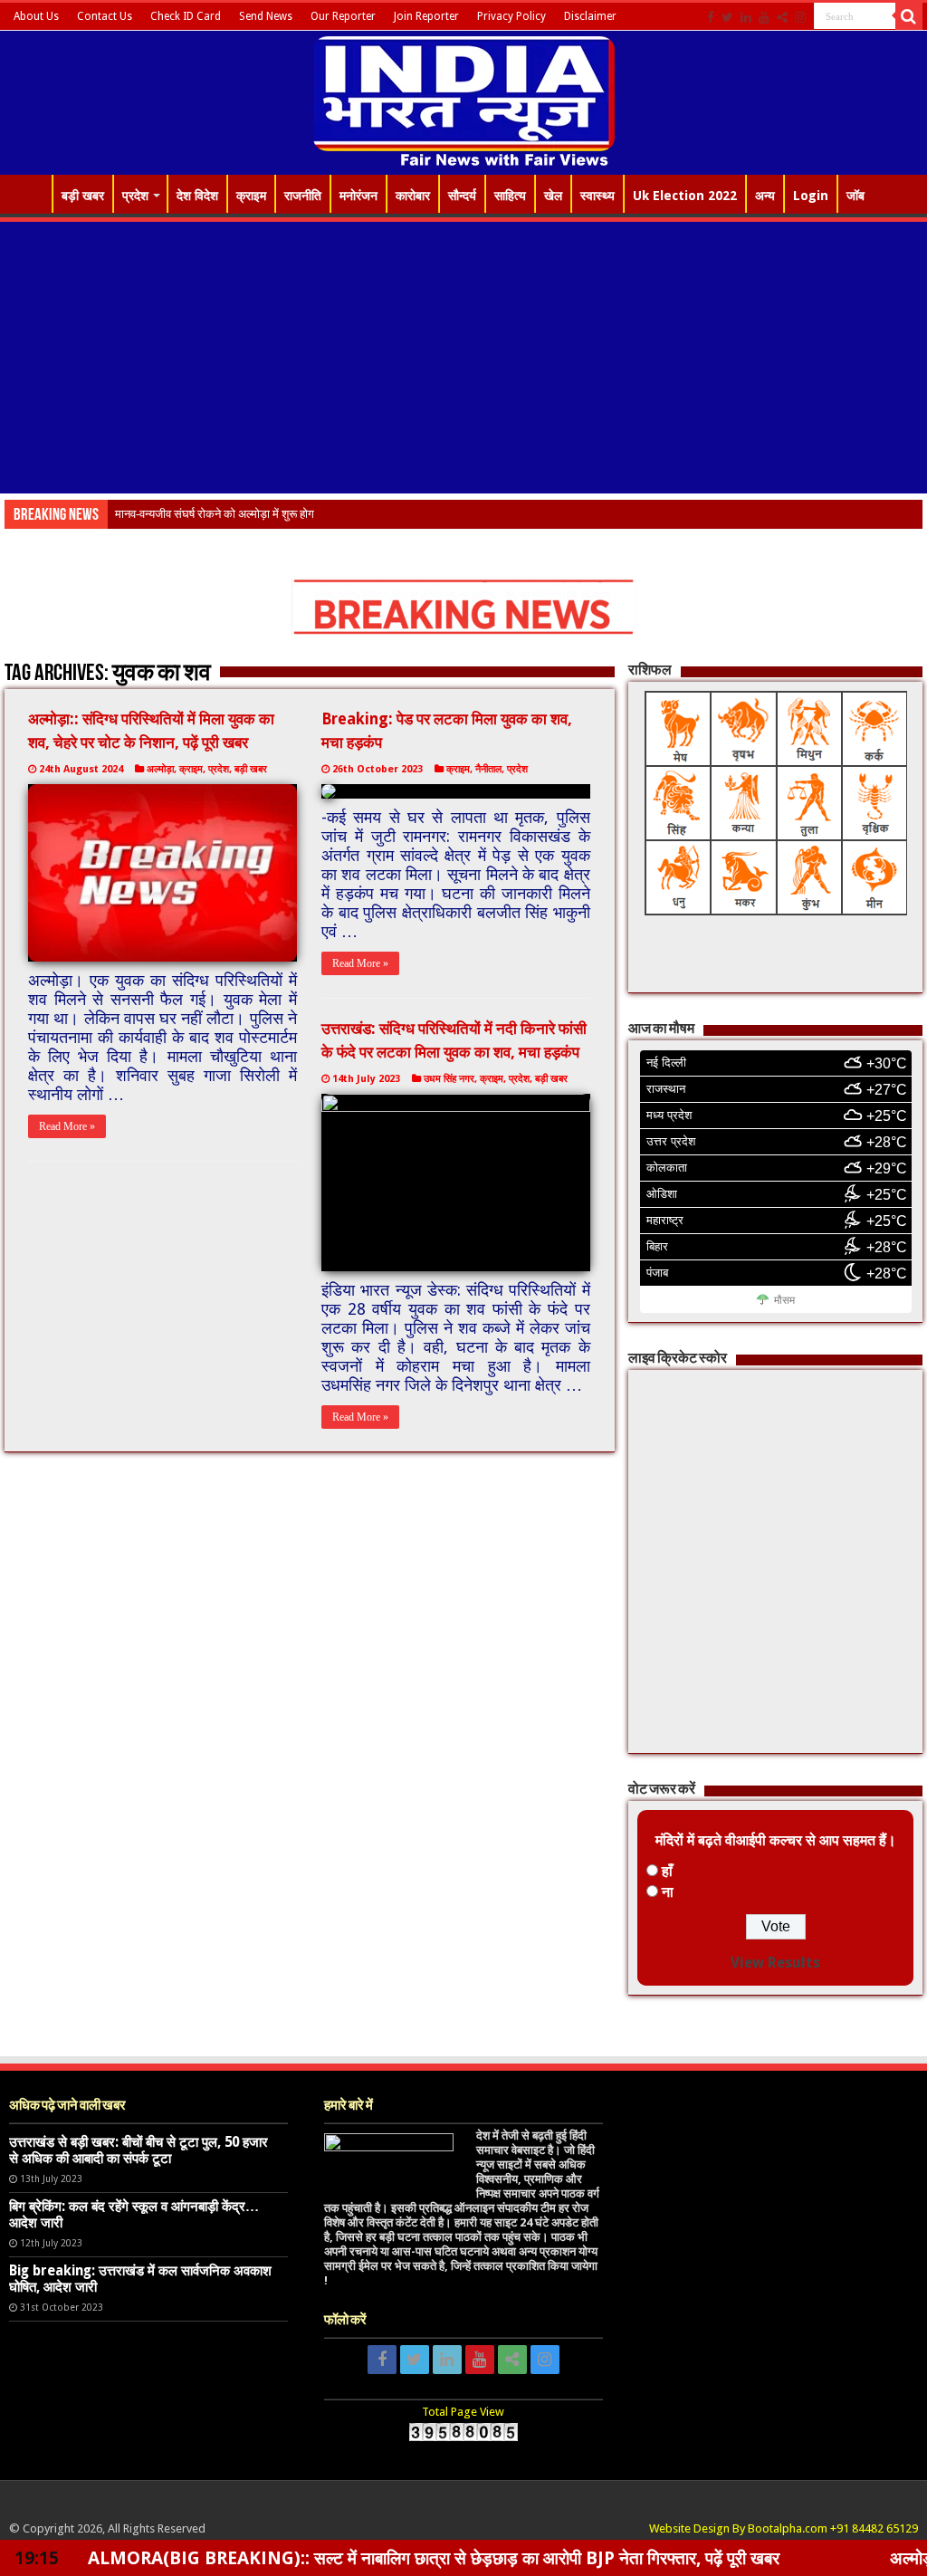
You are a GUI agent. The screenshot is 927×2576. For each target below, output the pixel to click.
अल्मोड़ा (160, 769)
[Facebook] (711, 17)
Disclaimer (590, 16)
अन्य (765, 196)
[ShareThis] (782, 17)
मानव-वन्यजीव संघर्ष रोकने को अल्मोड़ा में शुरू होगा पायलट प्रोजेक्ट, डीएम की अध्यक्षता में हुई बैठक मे (317, 514)
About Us (36, 16)
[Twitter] (727, 17)
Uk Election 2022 (685, 196)
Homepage (28, 194)
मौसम (784, 1300)
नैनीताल (488, 769)
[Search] (909, 16)
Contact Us (105, 16)
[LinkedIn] (746, 17)
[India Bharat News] (464, 100)
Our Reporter (343, 16)
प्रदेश (135, 196)
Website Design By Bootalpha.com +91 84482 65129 (784, 2528)
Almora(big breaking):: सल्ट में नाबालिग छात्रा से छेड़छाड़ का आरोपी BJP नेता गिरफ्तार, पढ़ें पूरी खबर (349, 2558)
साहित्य (510, 196)
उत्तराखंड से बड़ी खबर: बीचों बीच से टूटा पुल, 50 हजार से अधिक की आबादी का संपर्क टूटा (139, 2150)
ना (668, 1892)
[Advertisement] (463, 358)
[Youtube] (764, 17)
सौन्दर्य (462, 196)
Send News (266, 16)
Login (811, 196)
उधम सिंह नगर (449, 1079)
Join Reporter (426, 16)
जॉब (855, 196)
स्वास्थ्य (597, 196)
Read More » (67, 1126)
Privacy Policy (511, 16)
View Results (775, 1963)
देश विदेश (197, 196)
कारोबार (413, 196)
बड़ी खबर (83, 196)
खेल (553, 196)
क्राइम (251, 196)
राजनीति (303, 196)
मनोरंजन (358, 196)
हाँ (667, 1871)
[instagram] (800, 17)
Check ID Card (186, 16)
